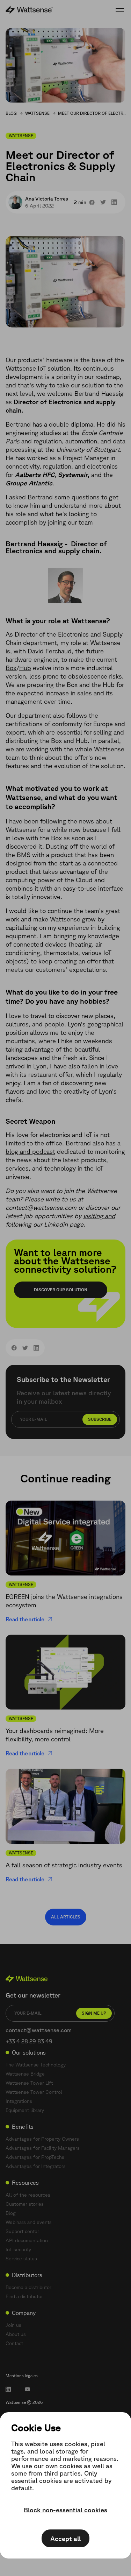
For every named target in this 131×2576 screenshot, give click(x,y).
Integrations (19, 2101)
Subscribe (100, 1419)
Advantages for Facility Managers (43, 2148)
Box (11, 668)
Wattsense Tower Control (34, 2092)
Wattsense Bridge (25, 2074)
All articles (66, 1917)
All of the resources (28, 2195)
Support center (22, 2231)
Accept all (65, 2539)
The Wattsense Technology (36, 2065)
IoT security (18, 2249)
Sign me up (94, 2013)
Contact (14, 2343)
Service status (21, 2259)
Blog (11, 113)
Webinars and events (29, 2222)
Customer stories (25, 2204)
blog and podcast (30, 1151)
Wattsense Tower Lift (29, 2083)
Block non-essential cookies (65, 2510)
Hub (25, 668)
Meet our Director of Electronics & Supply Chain (93, 113)
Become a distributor (28, 2287)
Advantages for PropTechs (35, 2157)
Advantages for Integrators (36, 2166)
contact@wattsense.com (39, 2030)
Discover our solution (61, 1290)
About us (16, 2334)
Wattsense (37, 113)
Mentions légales (22, 2376)
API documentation (27, 2240)
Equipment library (25, 2110)
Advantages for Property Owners (42, 2139)
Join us (13, 2325)
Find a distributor (24, 2296)
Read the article (25, 1619)
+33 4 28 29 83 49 (29, 2041)
